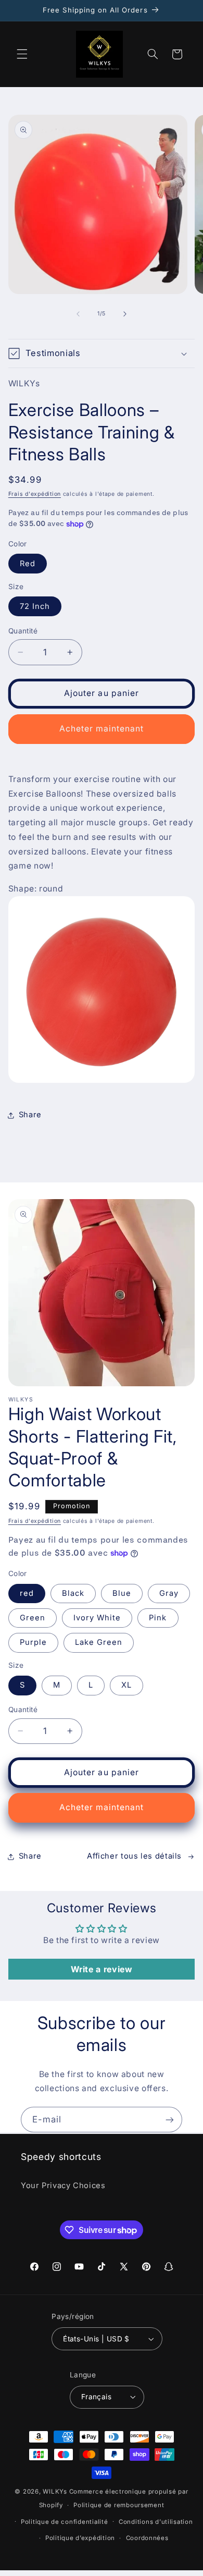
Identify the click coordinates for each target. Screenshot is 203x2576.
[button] (22, 54)
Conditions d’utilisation (156, 2522)
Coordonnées (147, 2538)
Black (73, 1593)
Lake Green (99, 1642)
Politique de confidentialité (65, 2522)
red (27, 1593)
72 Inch (35, 606)
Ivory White (97, 1618)
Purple (33, 1642)
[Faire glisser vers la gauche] (78, 314)
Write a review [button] (102, 1969)
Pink (158, 1618)
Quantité (23, 631)
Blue (122, 1593)
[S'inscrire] (170, 2120)
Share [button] (30, 1115)
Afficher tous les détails (134, 1856)
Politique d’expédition (80, 2538)
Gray (169, 1593)
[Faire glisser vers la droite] (125, 314)
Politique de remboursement (119, 2505)
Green (33, 1618)
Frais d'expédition (35, 494)
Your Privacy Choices (63, 2186)
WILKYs (55, 2492)
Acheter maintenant (102, 729)
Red (28, 564)
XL (126, 1685)
